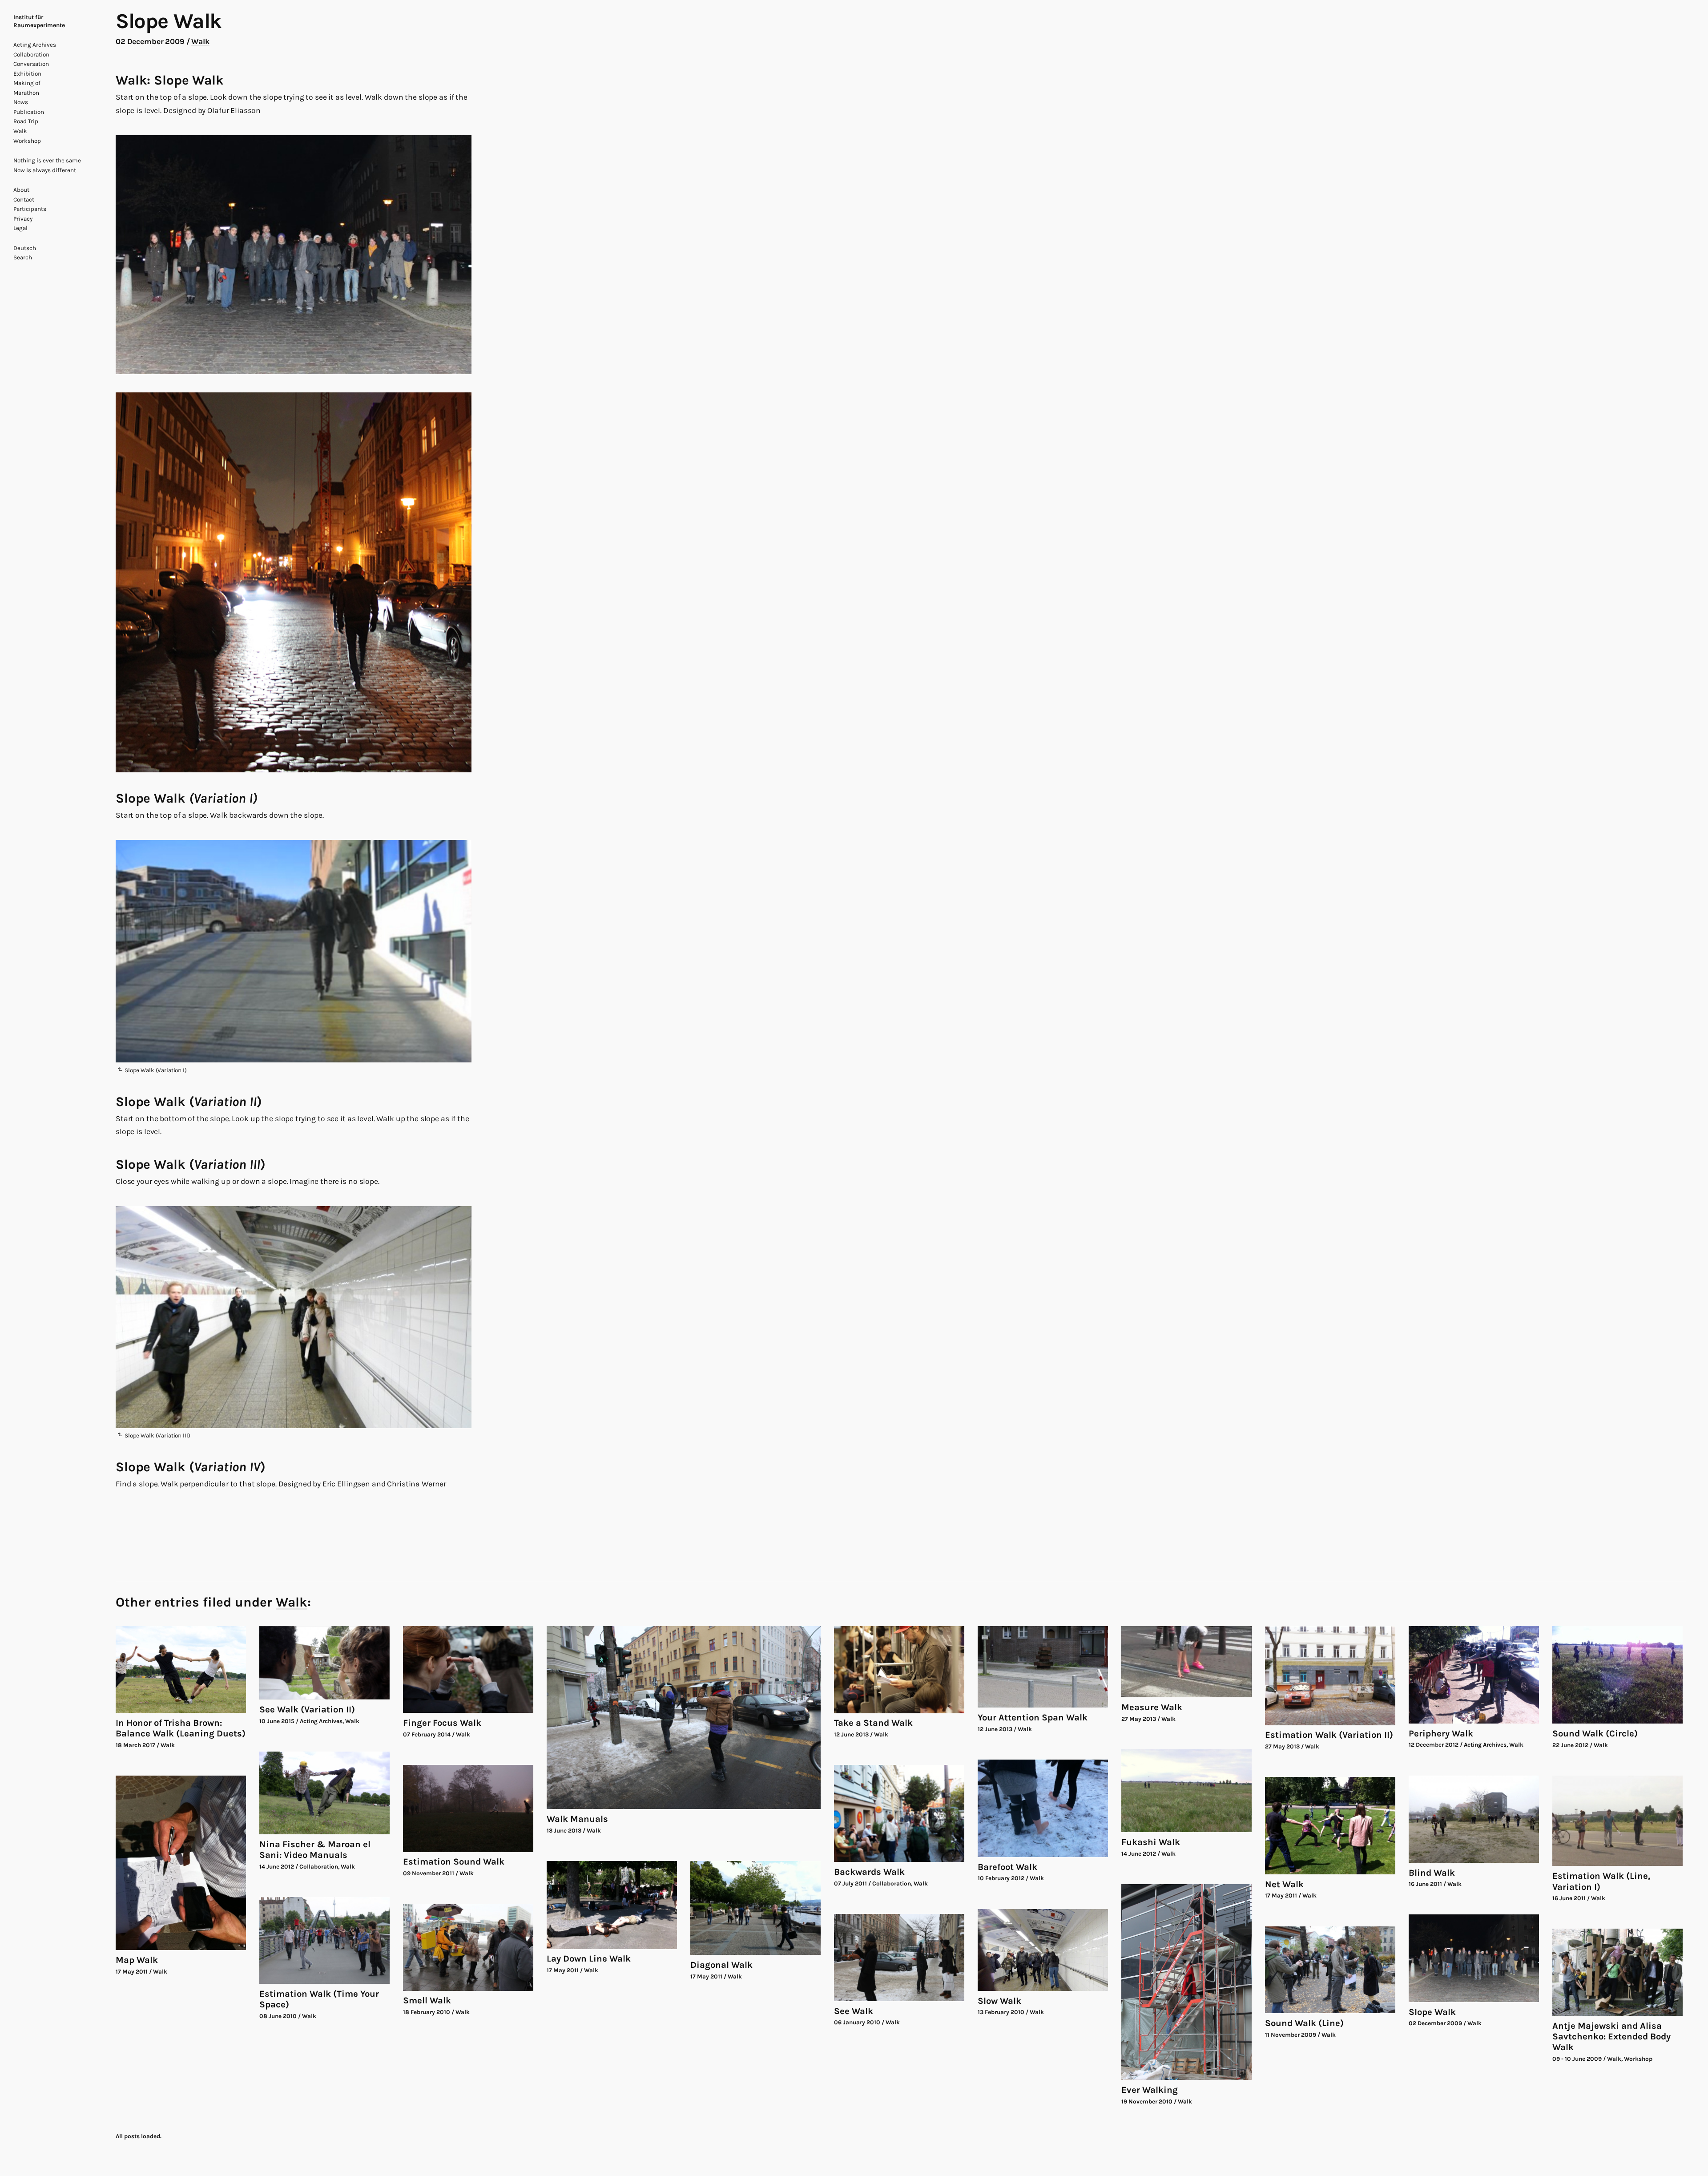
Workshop (27, 141)
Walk (20, 131)
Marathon (26, 93)
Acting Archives (35, 45)
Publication (29, 112)
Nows (21, 102)
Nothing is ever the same (47, 160)
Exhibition (27, 74)
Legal (20, 228)
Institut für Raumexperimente (39, 21)
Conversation (31, 64)
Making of (27, 83)
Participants (30, 209)
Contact (24, 200)
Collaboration (31, 55)
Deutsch (25, 248)
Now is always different (45, 170)
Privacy (23, 219)
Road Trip (26, 121)
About (21, 190)
